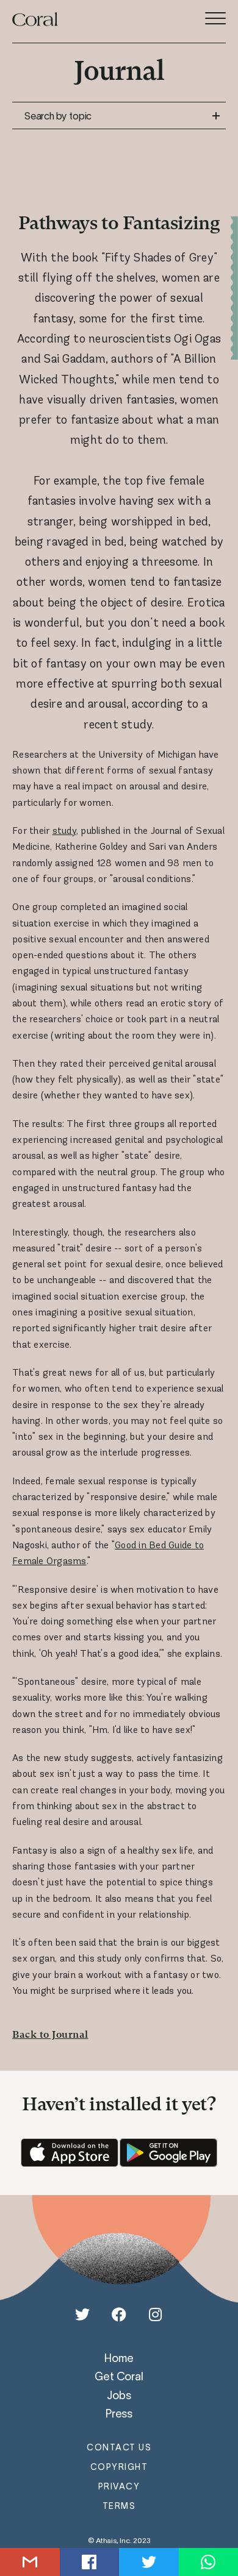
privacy (119, 2486)
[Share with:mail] (30, 2562)
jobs (119, 2395)
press (119, 2413)
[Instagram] (156, 2314)
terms (119, 2506)
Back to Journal (50, 2035)
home (119, 2358)
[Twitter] (82, 2314)
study (64, 831)
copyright (119, 2467)
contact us (119, 2447)
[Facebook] (119, 2314)
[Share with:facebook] (90, 2562)
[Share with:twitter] (149, 2562)
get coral (119, 2376)
